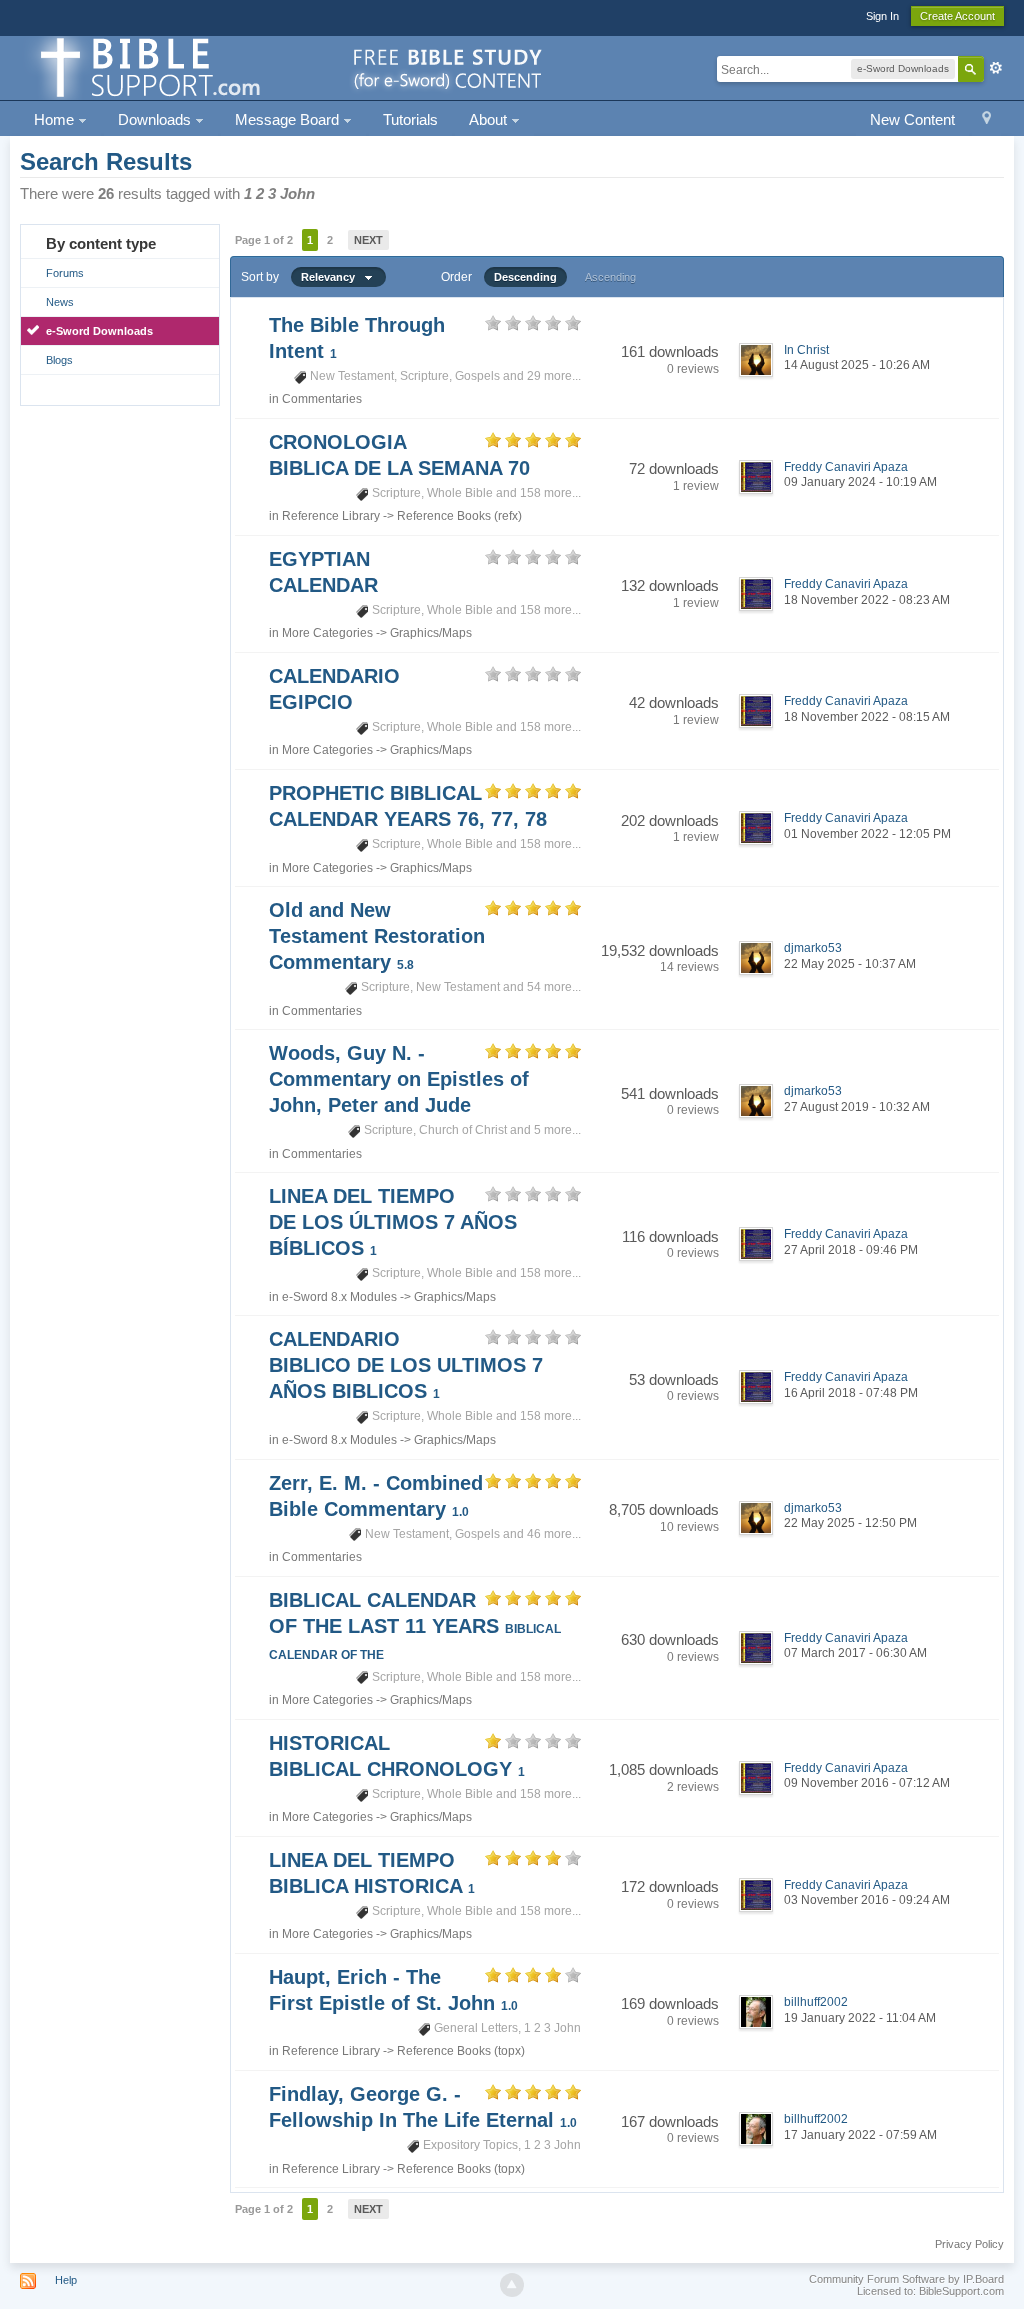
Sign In (882, 16)
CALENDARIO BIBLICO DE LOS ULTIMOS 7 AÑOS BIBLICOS (406, 1365)
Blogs (59, 360)
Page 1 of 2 (264, 240)
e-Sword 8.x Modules (339, 1297)
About (490, 119)
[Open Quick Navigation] (986, 120)
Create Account (957, 16)
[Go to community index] (288, 66)
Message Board (289, 119)
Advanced (996, 68)
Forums (65, 273)
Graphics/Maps (431, 633)
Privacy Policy (969, 2244)
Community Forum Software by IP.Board (906, 2279)
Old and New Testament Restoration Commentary (377, 936)
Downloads (156, 119)
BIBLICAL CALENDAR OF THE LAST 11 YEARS (415, 1625)
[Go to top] (512, 2285)
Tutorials (410, 119)
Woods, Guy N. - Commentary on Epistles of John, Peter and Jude (399, 1079)
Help (66, 2280)
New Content (912, 119)
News (60, 302)
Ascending (610, 277)
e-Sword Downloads (99, 331)
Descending (525, 277)
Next (368, 240)
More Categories (327, 633)
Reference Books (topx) (461, 2051)
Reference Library (331, 516)
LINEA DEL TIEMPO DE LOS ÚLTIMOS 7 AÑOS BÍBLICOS (393, 1222)
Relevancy (332, 277)
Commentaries (322, 399)
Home (56, 119)
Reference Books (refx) (459, 516)
